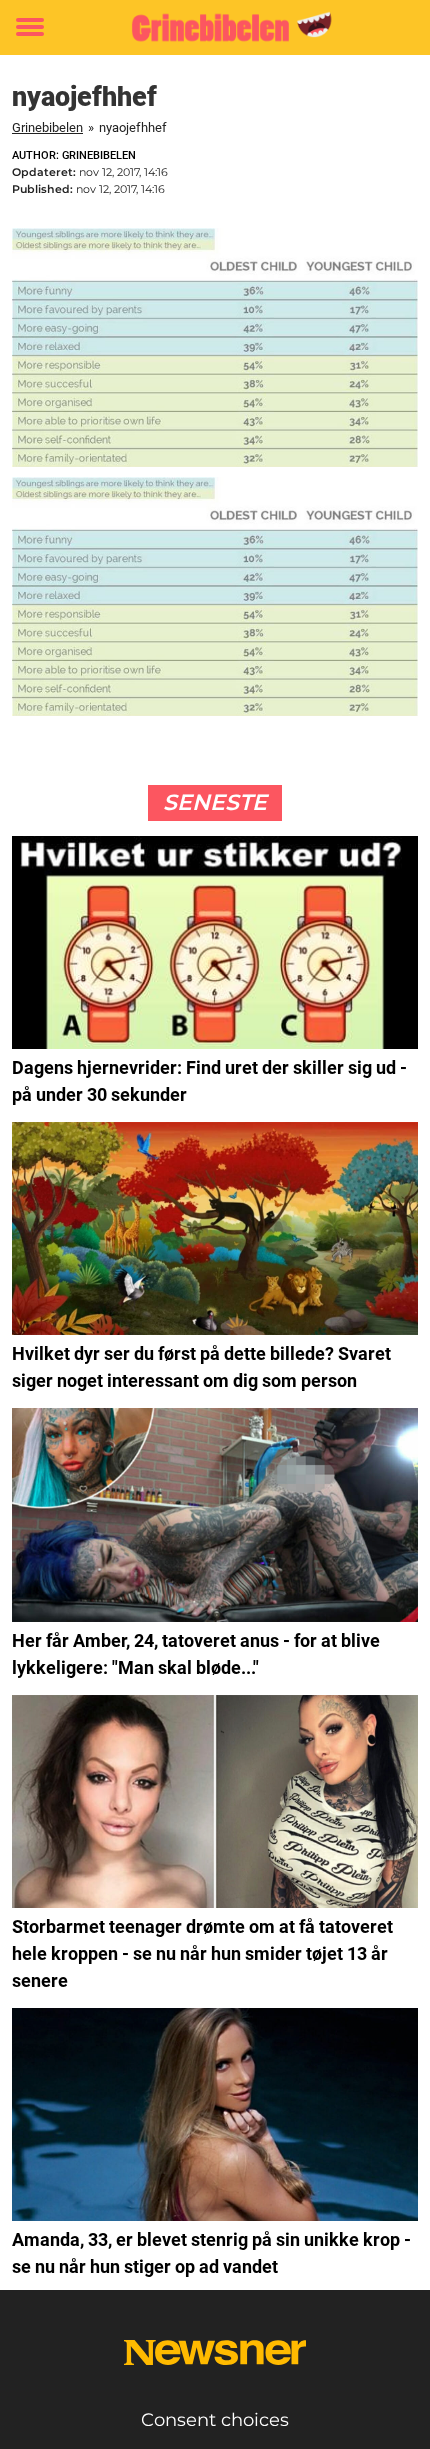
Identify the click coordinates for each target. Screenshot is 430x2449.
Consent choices (215, 2420)
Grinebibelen (47, 127)
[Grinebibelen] (215, 27)
